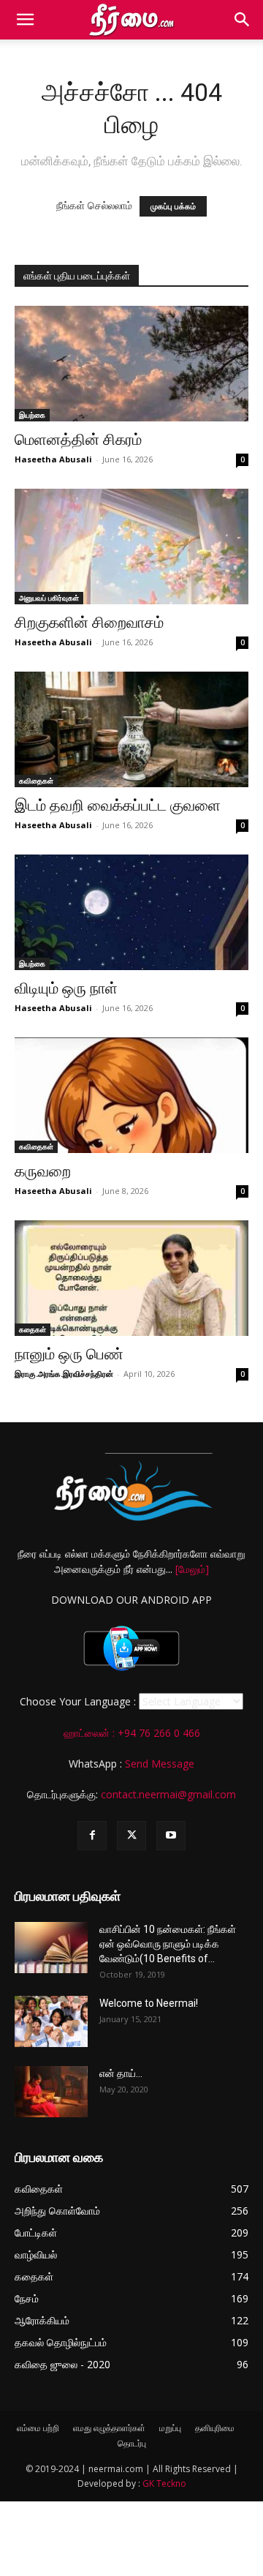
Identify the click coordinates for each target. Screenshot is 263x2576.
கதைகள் (33, 1329)
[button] (25, 20)
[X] (131, 1836)
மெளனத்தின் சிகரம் (78, 440)
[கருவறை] (131, 1095)
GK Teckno (164, 2483)
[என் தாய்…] (51, 2092)
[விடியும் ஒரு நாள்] (131, 912)
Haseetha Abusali (53, 459)
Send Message (160, 1764)
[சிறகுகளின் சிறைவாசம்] (131, 547)
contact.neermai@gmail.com (168, 1794)
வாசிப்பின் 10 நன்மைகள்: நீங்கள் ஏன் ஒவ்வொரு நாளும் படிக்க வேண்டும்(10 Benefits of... (168, 1944)
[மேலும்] (192, 1569)
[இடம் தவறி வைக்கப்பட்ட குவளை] (131, 729)
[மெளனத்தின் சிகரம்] (131, 364)
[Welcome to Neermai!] (51, 2021)
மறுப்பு (170, 2428)
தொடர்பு (132, 2443)
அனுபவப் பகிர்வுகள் (49, 598)
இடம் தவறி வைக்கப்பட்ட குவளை (118, 806)
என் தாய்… (121, 2073)
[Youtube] (171, 1836)
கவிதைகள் (36, 781)
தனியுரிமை (215, 2428)
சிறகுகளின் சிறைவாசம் (89, 623)
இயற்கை (32, 415)
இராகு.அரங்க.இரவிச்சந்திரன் (64, 1374)
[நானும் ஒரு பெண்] (131, 1278)
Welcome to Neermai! (149, 2003)
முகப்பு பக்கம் (173, 206)
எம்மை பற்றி (38, 2428)
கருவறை (43, 1171)
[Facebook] (92, 1836)
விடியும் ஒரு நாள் (66, 988)
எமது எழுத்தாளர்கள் (109, 2428)
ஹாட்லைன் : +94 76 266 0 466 (132, 1733)
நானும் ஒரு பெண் (69, 1354)
